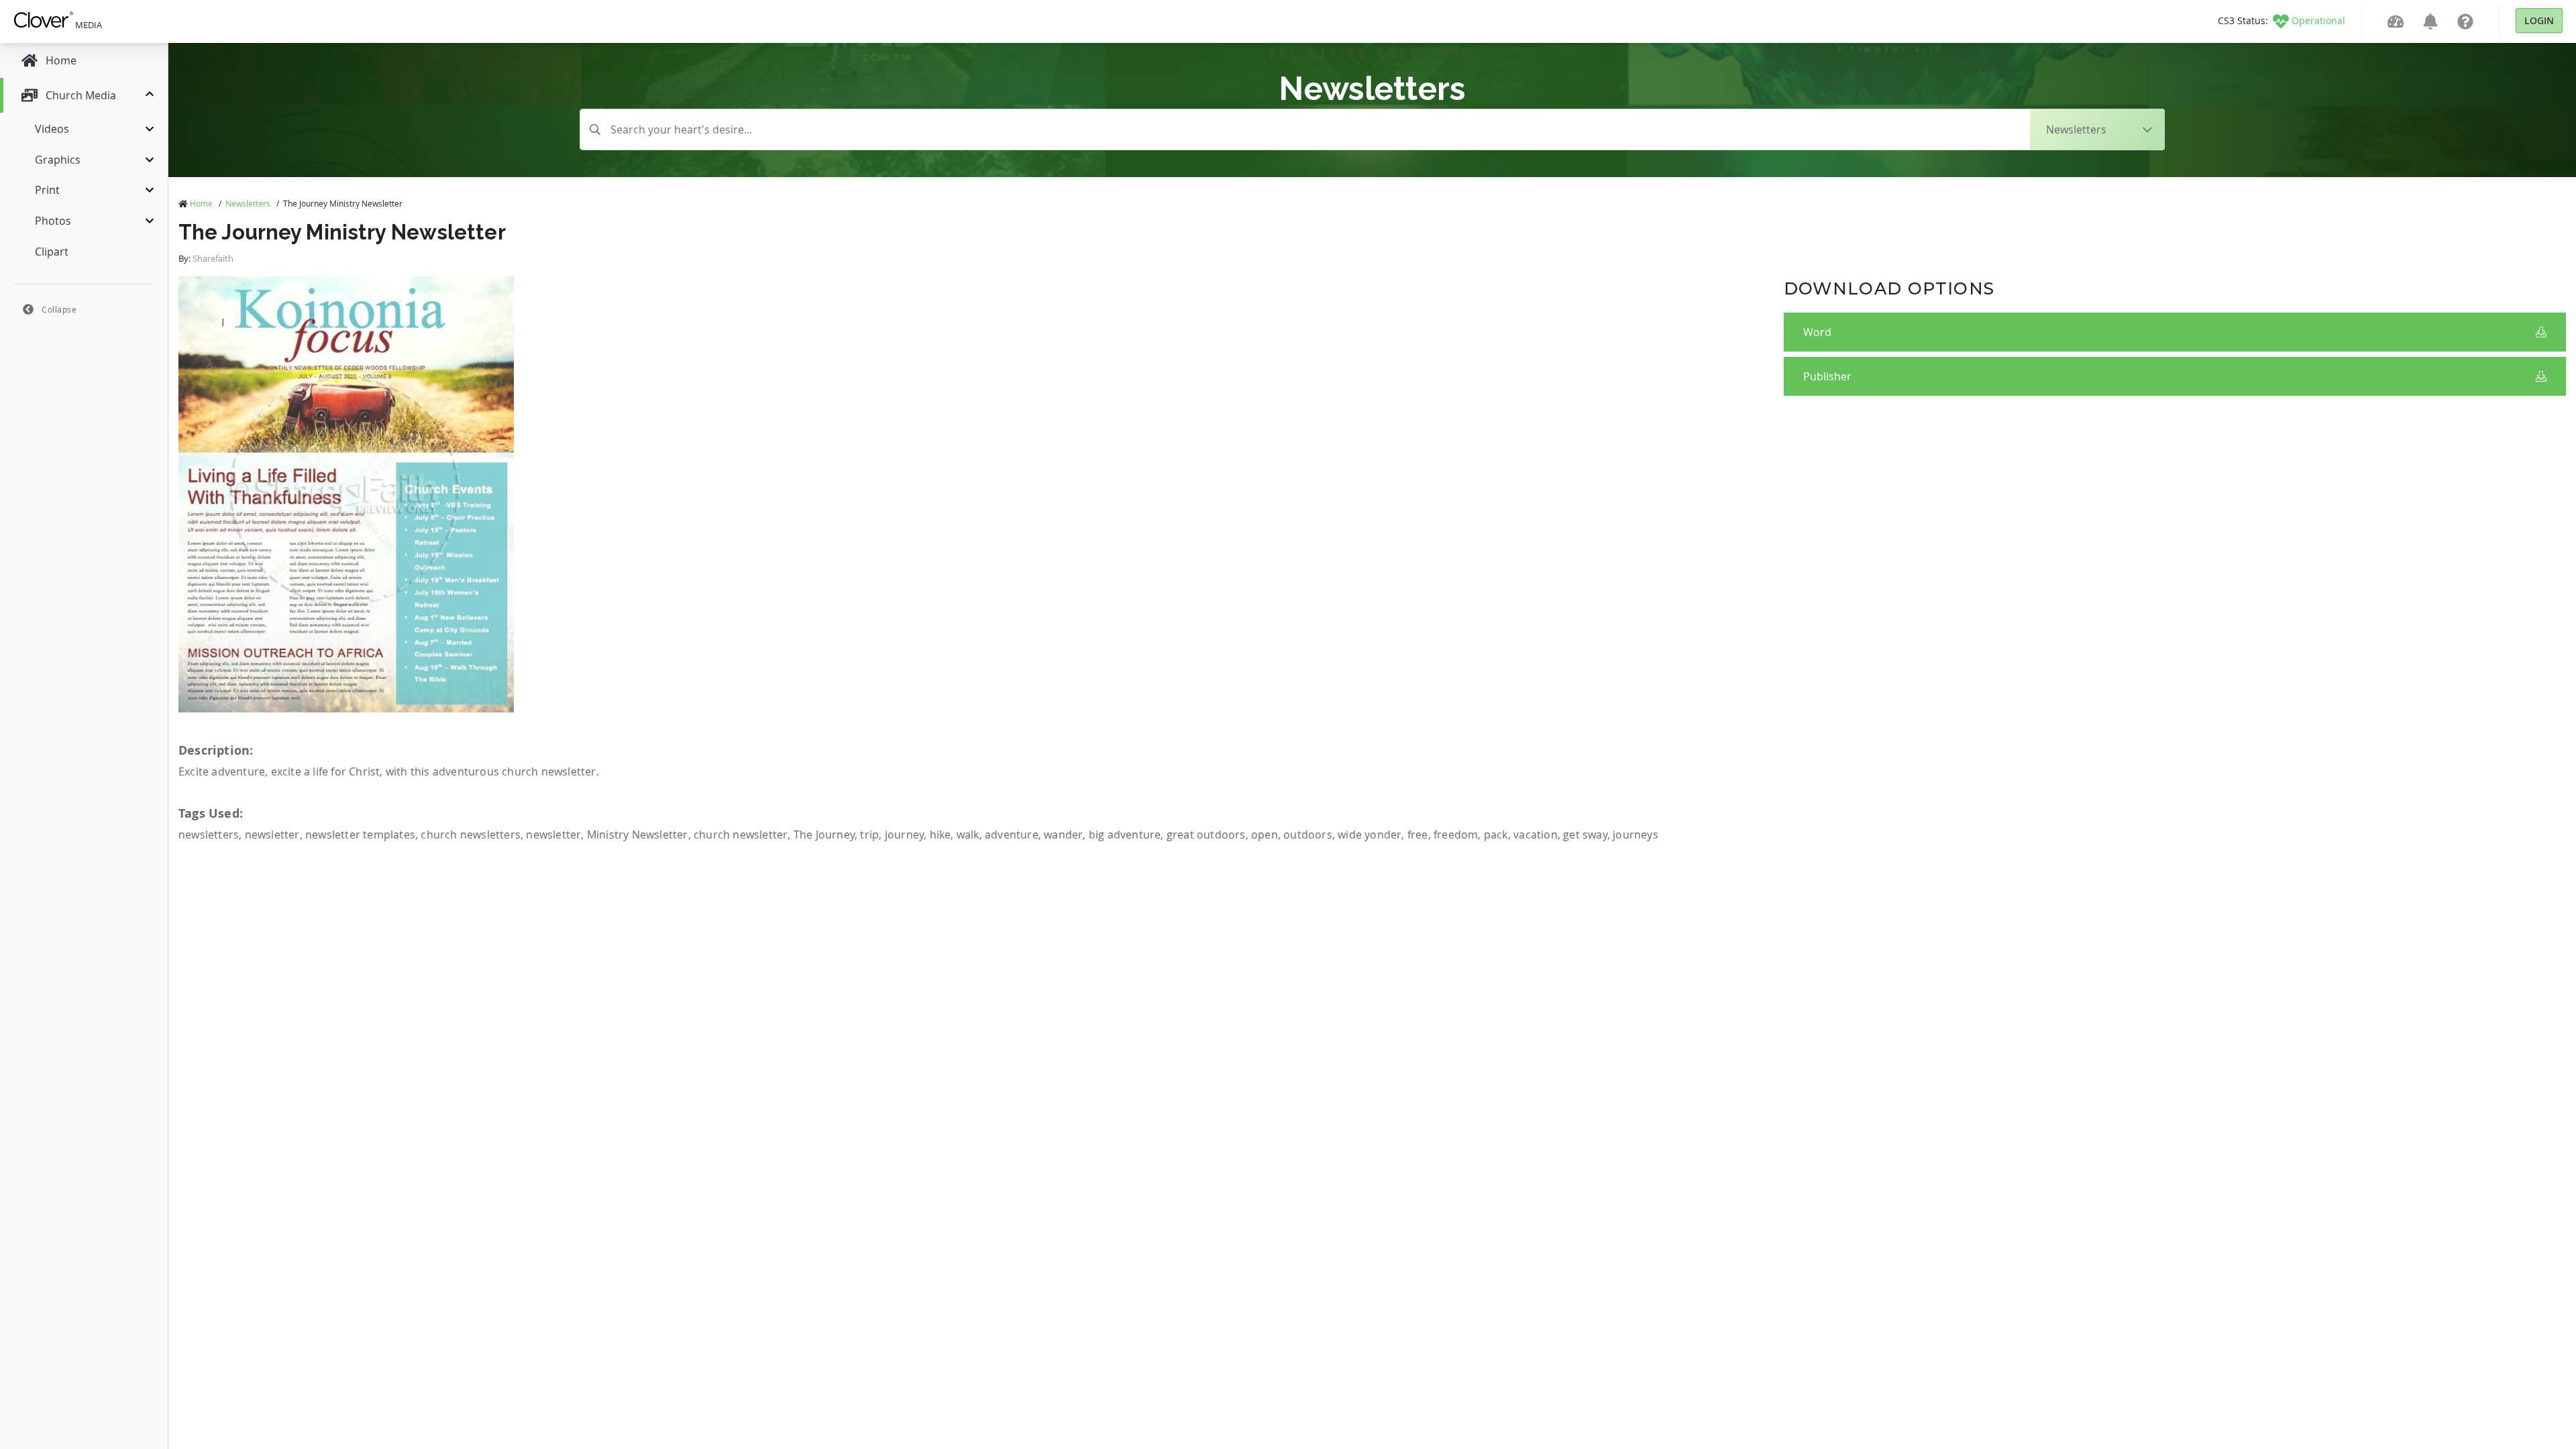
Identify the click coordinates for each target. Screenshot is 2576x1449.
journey (904, 835)
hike (941, 835)
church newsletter (741, 835)
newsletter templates (360, 835)
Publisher (1827, 376)
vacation (1536, 835)
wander (1063, 835)
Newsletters (248, 203)
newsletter (272, 835)
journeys (1635, 835)
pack (1496, 835)
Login (2539, 20)
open (1265, 835)
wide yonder (1370, 835)
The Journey (824, 835)
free (1418, 835)
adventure (1012, 835)
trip (869, 835)
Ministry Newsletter (638, 835)
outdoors (1308, 835)
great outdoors (1206, 835)
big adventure (1125, 835)
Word (1817, 332)
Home (201, 203)
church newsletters (471, 835)
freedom (1456, 835)
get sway (1585, 835)
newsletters (209, 835)
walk (968, 835)
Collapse (59, 309)
